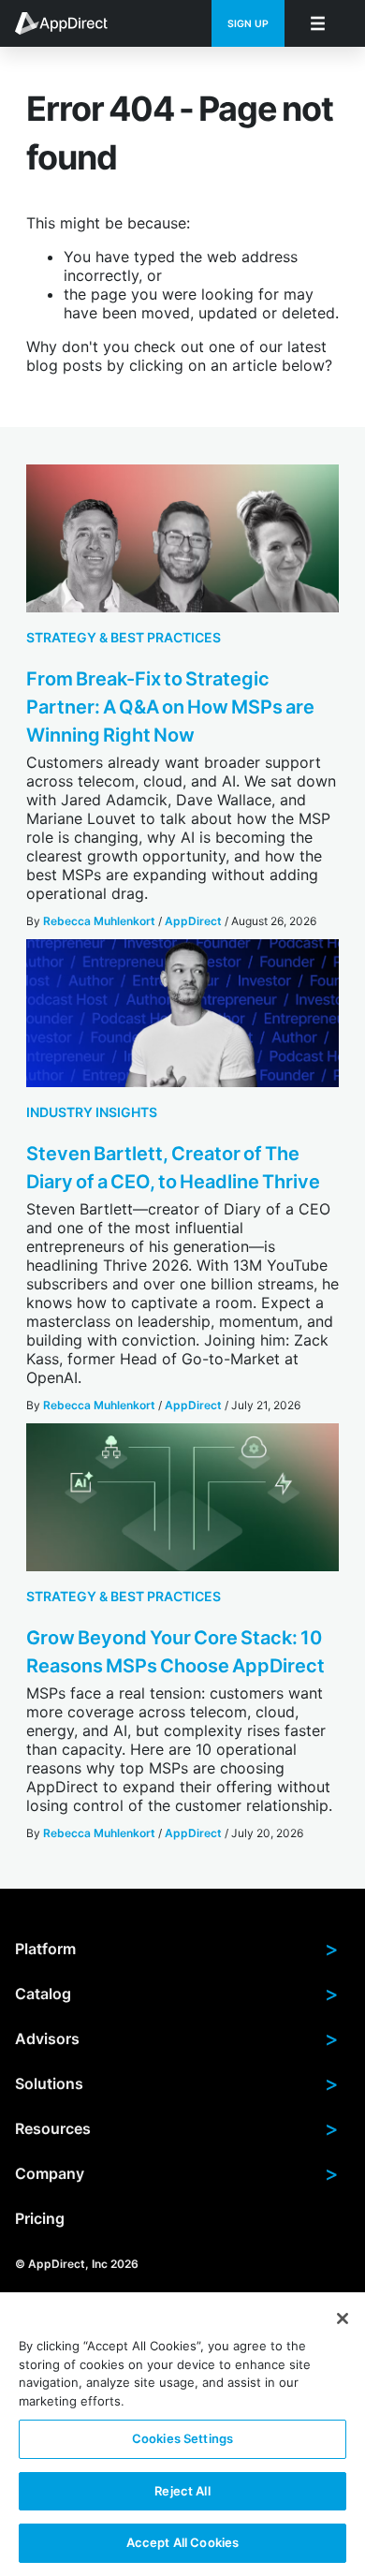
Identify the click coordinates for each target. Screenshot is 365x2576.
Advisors (177, 2039)
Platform (177, 1949)
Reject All (182, 2491)
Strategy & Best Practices (124, 637)
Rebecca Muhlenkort (99, 921)
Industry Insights (92, 1112)
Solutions (177, 2083)
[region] (182, 2434)
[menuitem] (71, 23)
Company (177, 2173)
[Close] (343, 2318)
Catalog (177, 1994)
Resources (177, 2128)
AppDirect (193, 921)
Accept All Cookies (182, 2542)
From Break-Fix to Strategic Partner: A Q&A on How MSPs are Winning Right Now (170, 707)
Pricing (40, 2218)
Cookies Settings (182, 2438)
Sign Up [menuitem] (248, 24)
